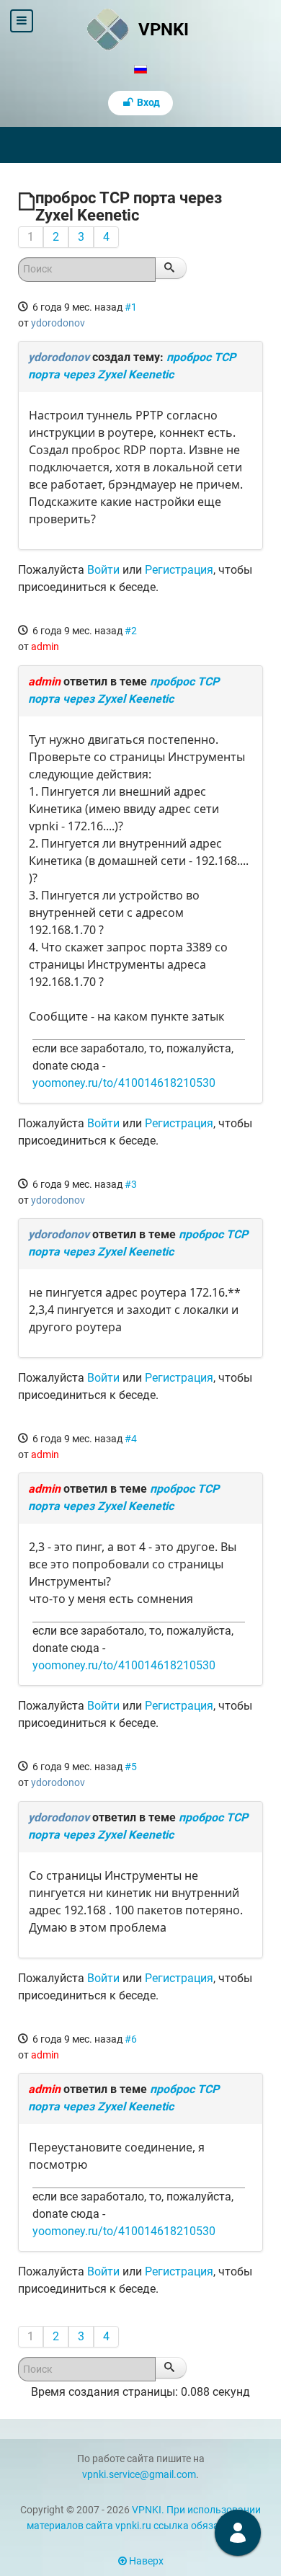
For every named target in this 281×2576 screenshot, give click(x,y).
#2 (131, 631)
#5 (131, 1767)
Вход (147, 103)
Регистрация (179, 570)
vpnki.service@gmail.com (139, 2475)
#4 (131, 1439)
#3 (131, 1184)
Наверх (145, 2561)
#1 (131, 307)
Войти (103, 570)
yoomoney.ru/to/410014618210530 (124, 1083)
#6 (131, 2039)
